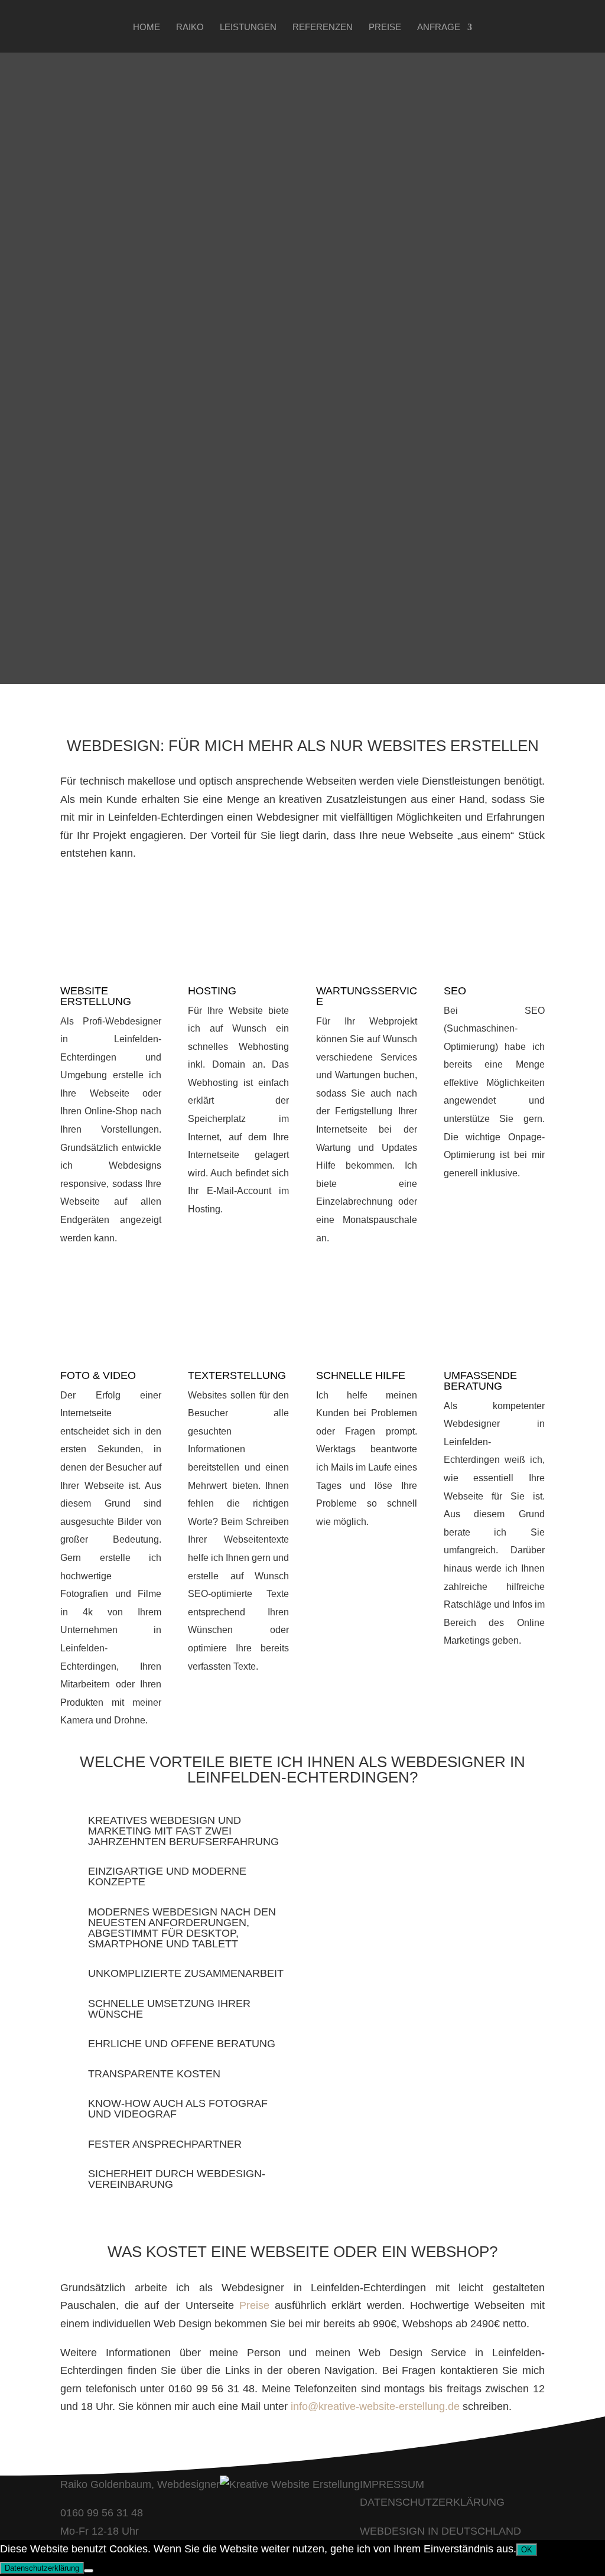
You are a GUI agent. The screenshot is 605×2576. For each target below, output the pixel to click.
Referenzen (323, 27)
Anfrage (439, 27)
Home (147, 27)
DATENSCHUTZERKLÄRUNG (432, 2502)
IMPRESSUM (392, 2484)
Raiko (190, 27)
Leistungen (248, 27)
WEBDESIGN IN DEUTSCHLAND (440, 2531)
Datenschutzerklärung (42, 2568)
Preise (385, 27)
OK (527, 2550)
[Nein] (89, 2571)
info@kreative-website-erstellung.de (375, 2406)
